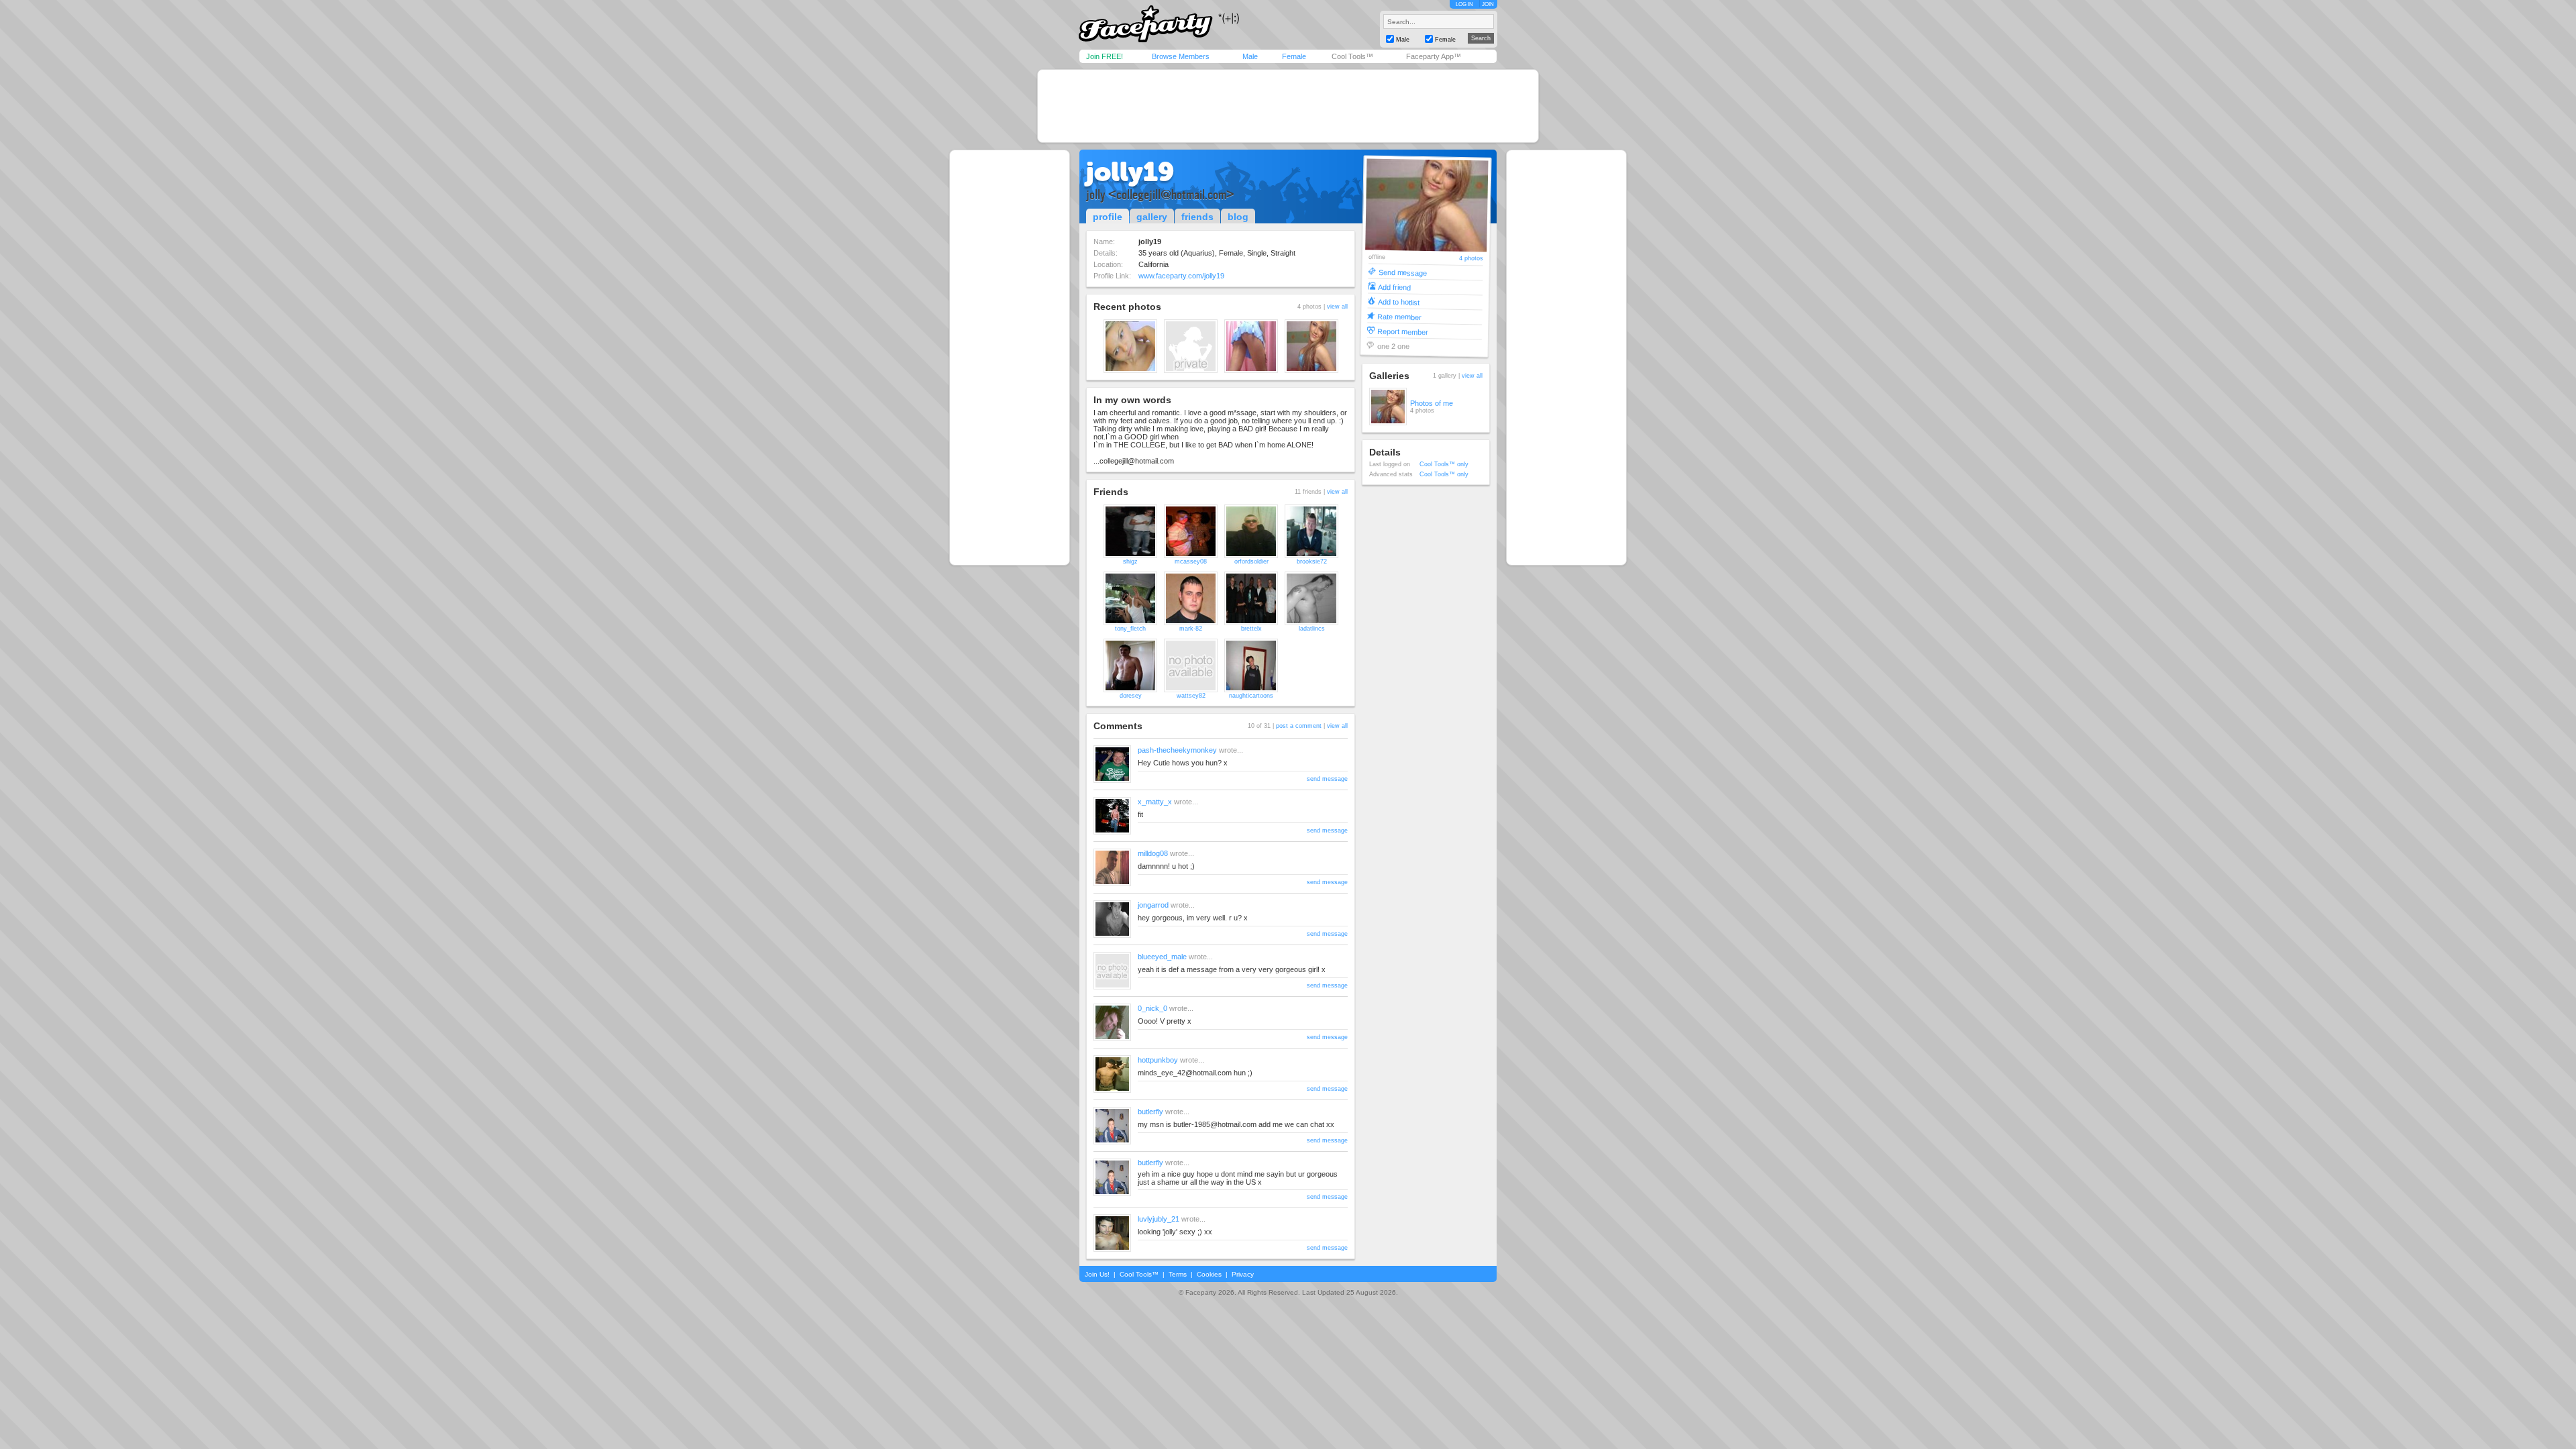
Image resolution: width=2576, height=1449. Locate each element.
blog (1238, 217)
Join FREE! (1105, 56)
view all (1337, 307)
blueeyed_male (1162, 957)
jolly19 (1130, 172)
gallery (1152, 217)
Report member (1403, 331)
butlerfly (1150, 1112)
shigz (1130, 561)
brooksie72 (1312, 561)
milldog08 (1153, 853)
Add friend (1394, 287)
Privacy (1243, 1274)
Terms (1178, 1274)
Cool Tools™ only (1444, 464)
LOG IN (1464, 4)
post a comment (1299, 726)
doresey (1131, 696)
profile (1108, 217)
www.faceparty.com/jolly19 (1181, 276)
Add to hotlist (1399, 302)
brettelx (1251, 629)
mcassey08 (1191, 561)
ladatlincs (1312, 629)
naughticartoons (1251, 696)
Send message (1402, 272)
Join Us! (1097, 1274)
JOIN (1488, 4)
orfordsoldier (1251, 561)
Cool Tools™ (1352, 56)
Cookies (1209, 1274)
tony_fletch (1130, 629)
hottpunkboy (1158, 1060)
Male (1250, 56)
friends (1197, 217)
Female (1294, 56)
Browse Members (1181, 56)
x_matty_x (1155, 802)
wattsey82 (1191, 696)
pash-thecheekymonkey (1177, 750)
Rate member (1399, 316)
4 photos (1471, 259)
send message (1327, 779)
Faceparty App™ (1434, 56)
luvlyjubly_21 (1159, 1219)
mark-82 (1191, 629)
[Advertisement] (1288, 106)
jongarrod (1153, 905)
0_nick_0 (1152, 1008)
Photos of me (1432, 403)
